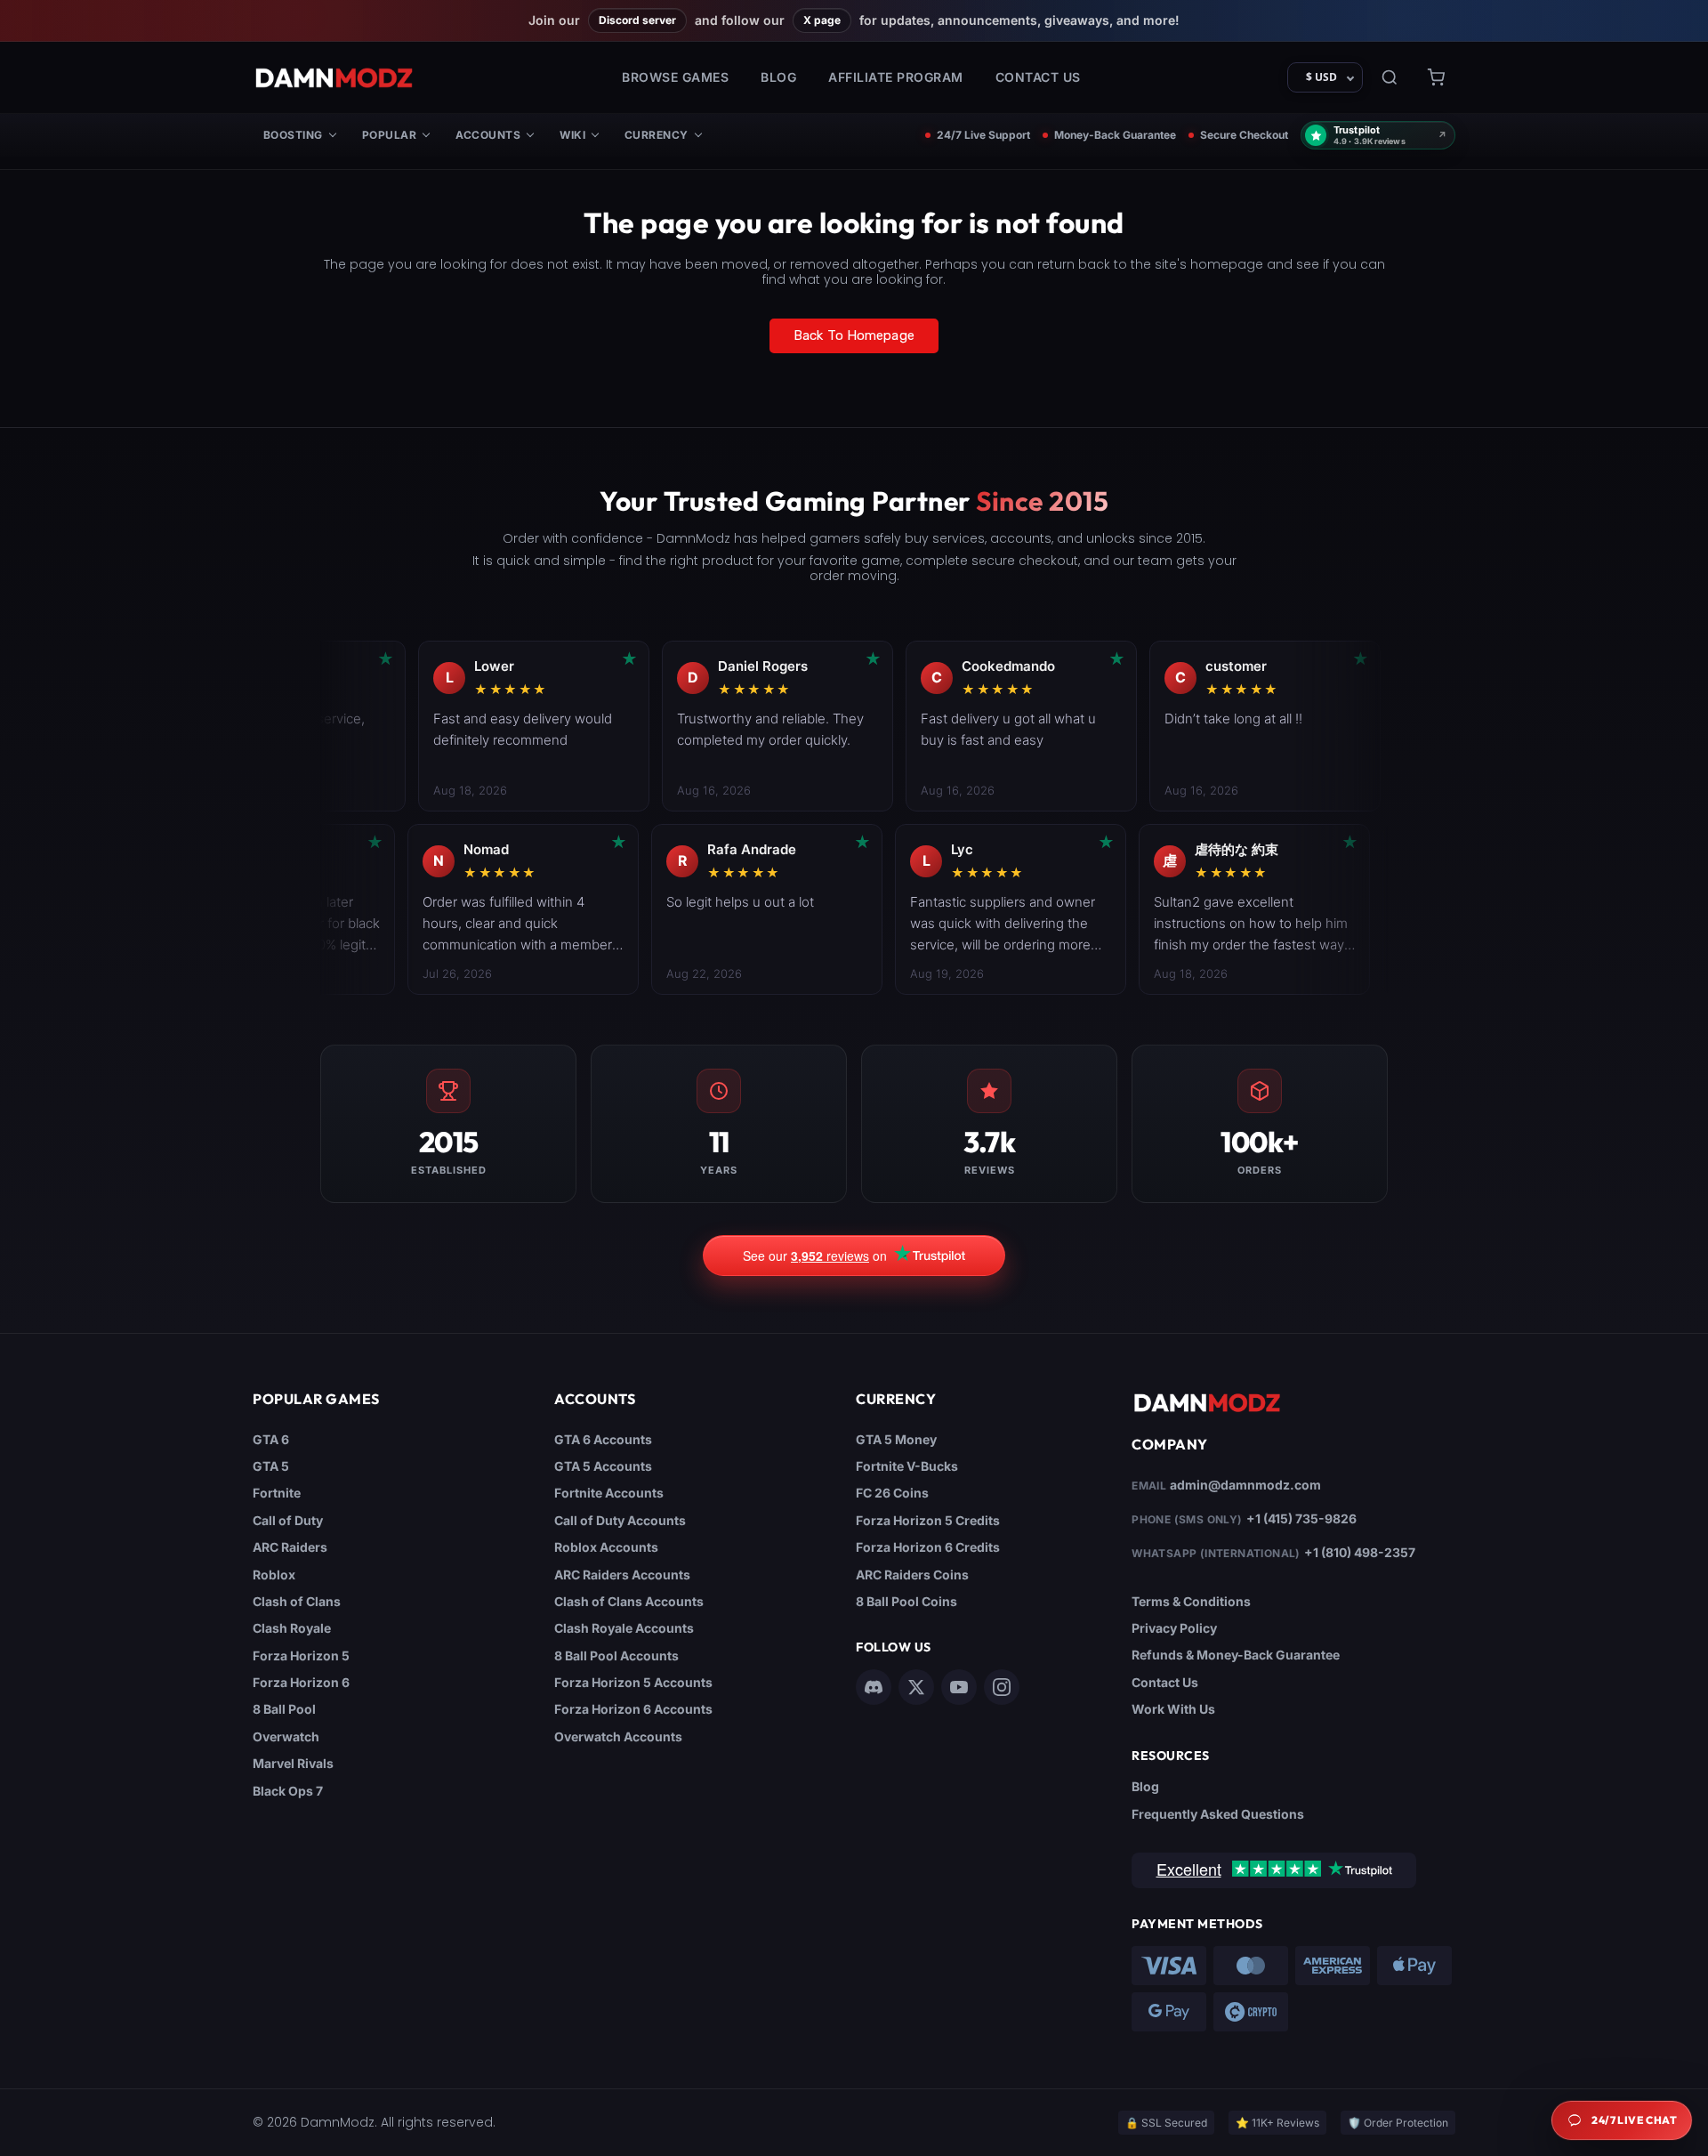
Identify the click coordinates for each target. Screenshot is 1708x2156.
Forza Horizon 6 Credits (928, 1547)
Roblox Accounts (606, 1547)
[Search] (1390, 77)
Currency (657, 135)
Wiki (572, 135)
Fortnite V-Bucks (907, 1466)
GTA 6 (271, 1439)
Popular (389, 135)
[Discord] (874, 1687)
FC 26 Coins (892, 1493)
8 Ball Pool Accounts (616, 1655)
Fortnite (277, 1493)
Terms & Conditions (1191, 1601)
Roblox (274, 1575)
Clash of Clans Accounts (629, 1601)
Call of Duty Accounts (620, 1520)
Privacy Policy (1174, 1628)
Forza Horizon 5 (301, 1655)
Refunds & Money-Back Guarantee (1236, 1655)
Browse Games (675, 77)
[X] (916, 1687)
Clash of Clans (297, 1601)
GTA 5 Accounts (603, 1466)
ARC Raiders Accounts (622, 1575)
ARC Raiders (290, 1547)
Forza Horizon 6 (301, 1682)
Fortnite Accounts (609, 1493)
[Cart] (1436, 77)
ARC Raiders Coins (912, 1575)
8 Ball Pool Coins (906, 1601)
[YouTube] (959, 1687)
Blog (778, 77)
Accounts (488, 135)
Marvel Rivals (293, 1763)
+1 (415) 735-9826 (1301, 1518)
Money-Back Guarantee (1115, 135)
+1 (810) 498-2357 (1360, 1552)
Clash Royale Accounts (624, 1628)
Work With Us (1173, 1709)
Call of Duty (288, 1520)
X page (822, 20)
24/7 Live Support (983, 135)
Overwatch (286, 1736)
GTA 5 (271, 1466)
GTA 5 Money (896, 1439)
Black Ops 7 (288, 1791)
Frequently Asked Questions (1218, 1814)
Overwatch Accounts (618, 1736)
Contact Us (1038, 77)
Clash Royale (292, 1628)
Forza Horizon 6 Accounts (633, 1709)
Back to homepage (854, 335)
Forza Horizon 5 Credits (928, 1520)
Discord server (637, 20)
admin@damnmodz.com (1245, 1485)
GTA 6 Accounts (603, 1439)
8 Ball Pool (284, 1709)
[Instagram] (1002, 1687)
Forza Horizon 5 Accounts (633, 1682)
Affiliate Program (896, 77)
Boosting (293, 135)
